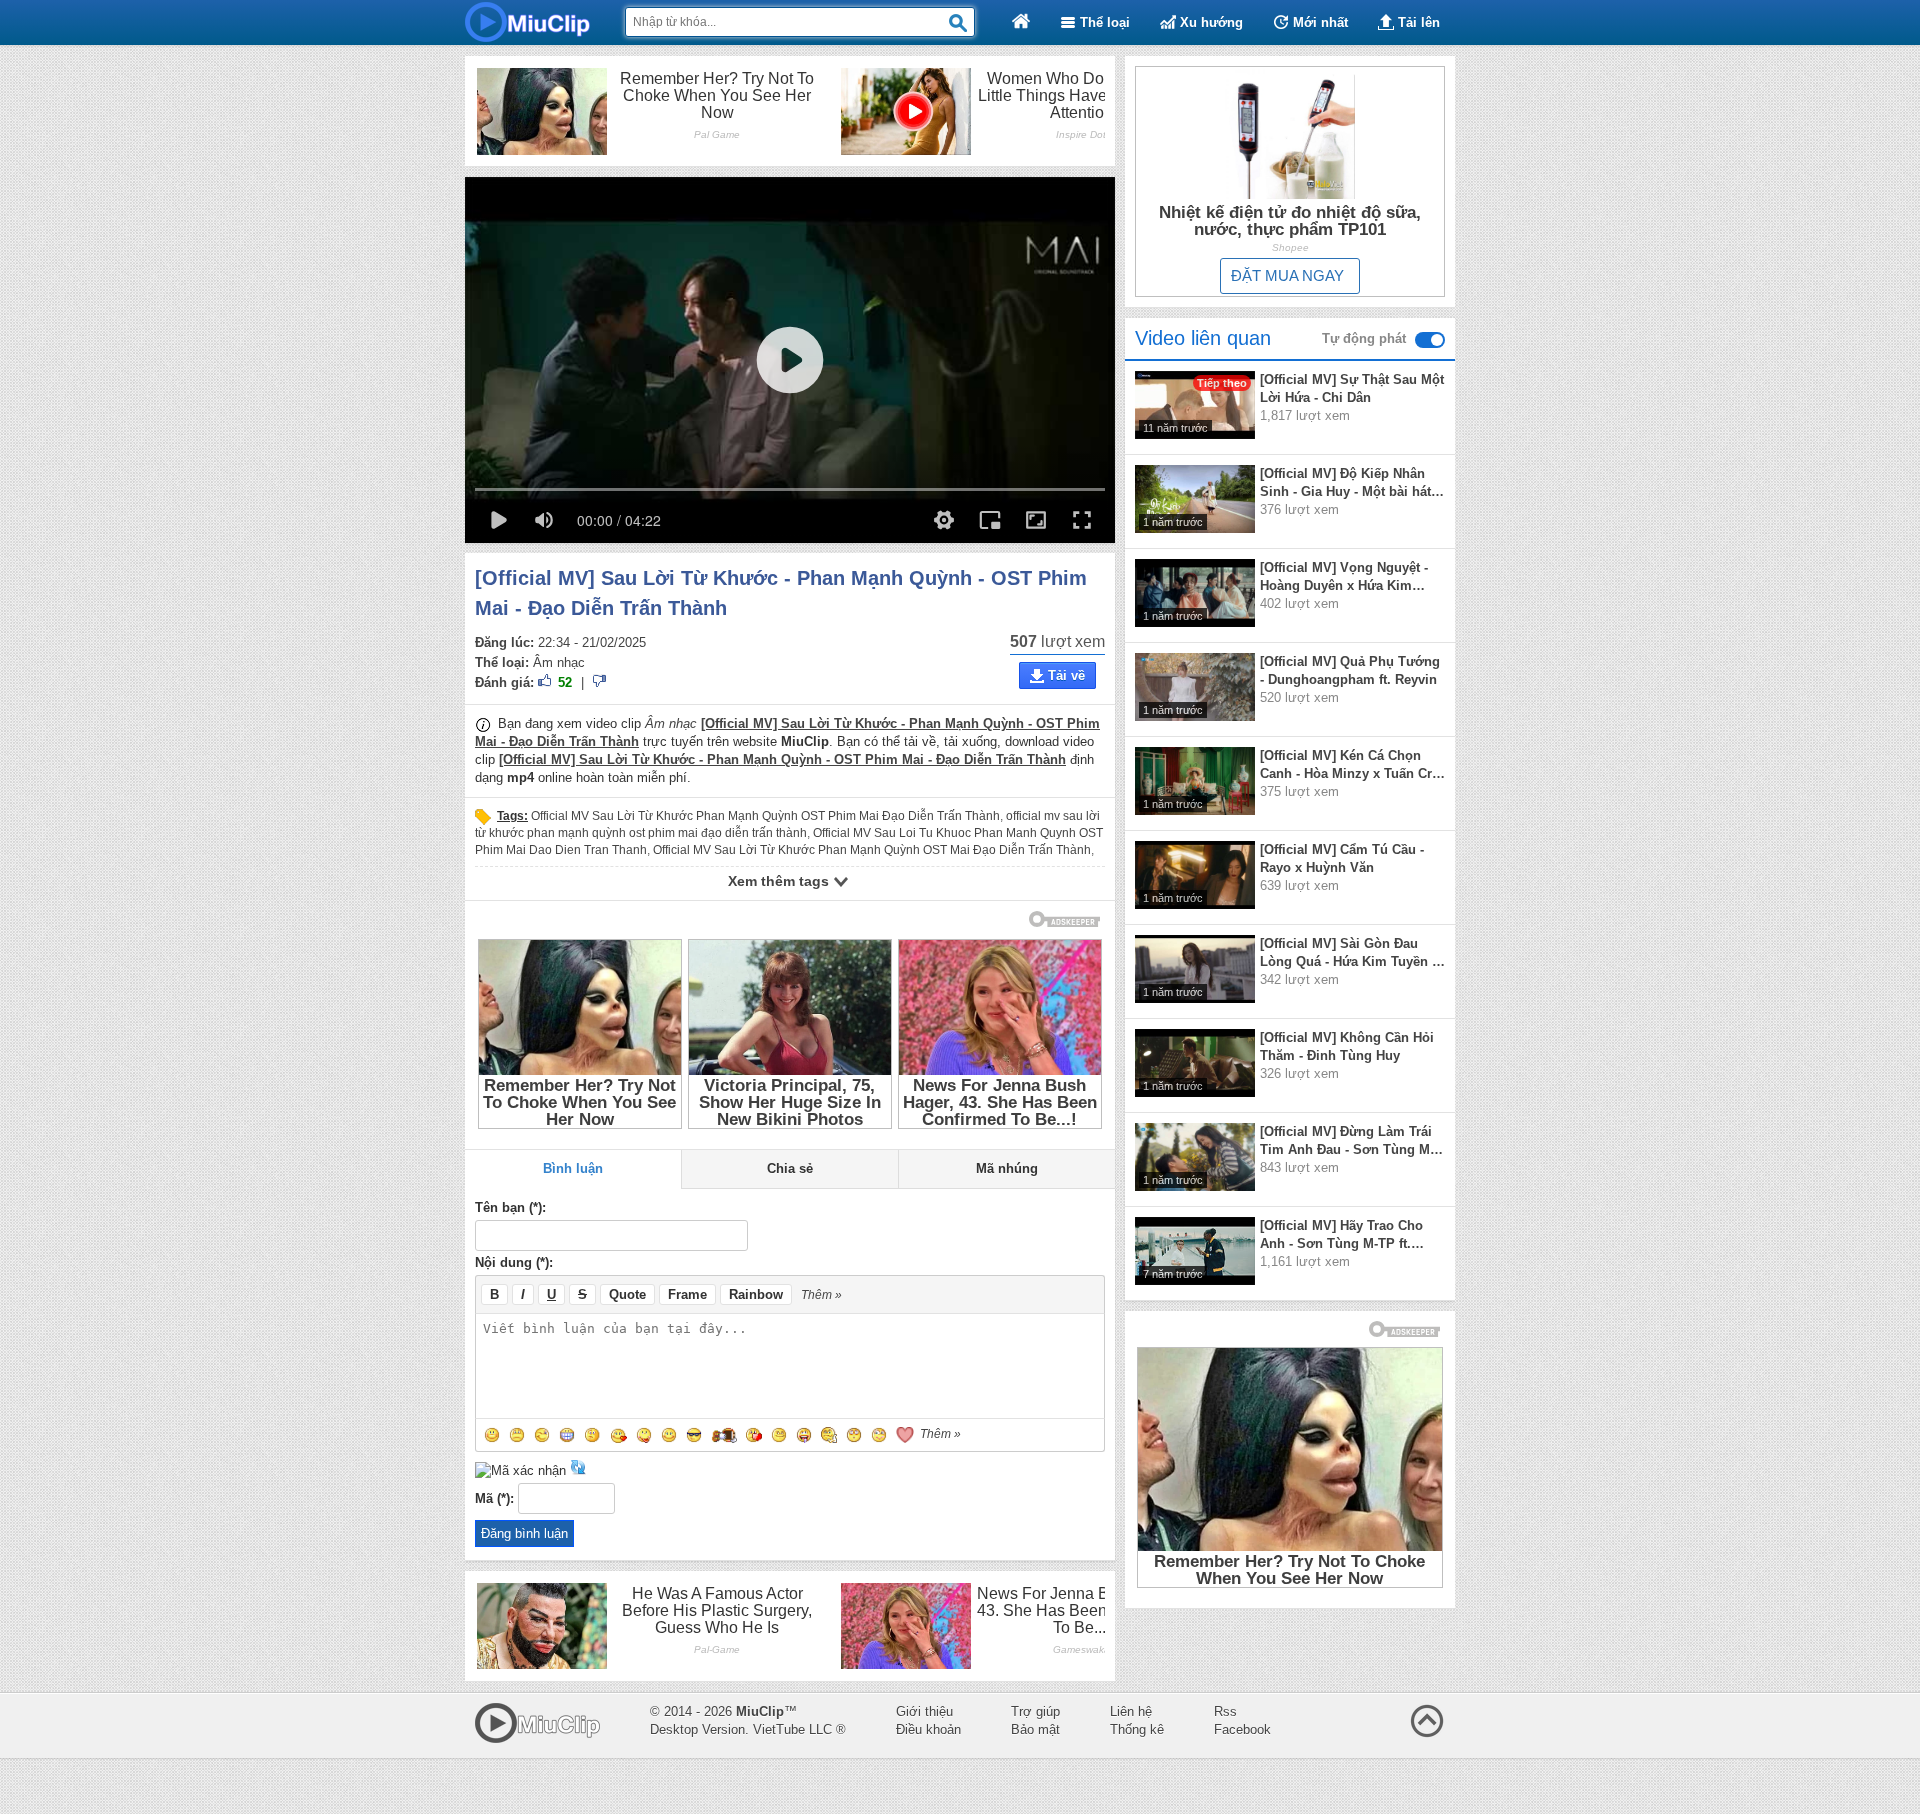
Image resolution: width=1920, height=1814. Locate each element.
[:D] (567, 1435)
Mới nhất (1318, 22)
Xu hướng (1209, 22)
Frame (687, 1294)
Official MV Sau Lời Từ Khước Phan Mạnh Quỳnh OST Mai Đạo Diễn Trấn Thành (872, 850)
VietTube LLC (792, 1729)
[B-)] (694, 1435)
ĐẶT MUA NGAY (1287, 275)
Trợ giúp (1035, 1711)
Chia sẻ (790, 1168)
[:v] (779, 1435)
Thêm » (821, 1295)
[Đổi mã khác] (578, 1470)
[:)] (492, 1435)
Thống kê (1137, 1729)
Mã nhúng (1007, 1168)
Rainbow (756, 1294)
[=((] (754, 1435)
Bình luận (573, 1168)
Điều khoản (928, 1729)
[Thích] (546, 683)
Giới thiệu (924, 1711)
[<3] (904, 1435)
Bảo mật (1035, 1729)
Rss (1225, 1711)
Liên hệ (1131, 1711)
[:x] (619, 1435)
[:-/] (593, 1435)
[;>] (879, 1435)
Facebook (1242, 1729)
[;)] (542, 1435)
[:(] (517, 1435)
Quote (627, 1294)
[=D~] (804, 1435)
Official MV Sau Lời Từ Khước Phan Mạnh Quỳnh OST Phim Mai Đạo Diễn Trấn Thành (765, 816)
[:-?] (829, 1435)
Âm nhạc (559, 662)
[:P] (644, 1435)
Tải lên (1417, 22)
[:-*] (669, 1435)
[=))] (724, 1435)
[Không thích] (599, 683)
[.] (854, 1435)
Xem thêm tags (780, 881)
